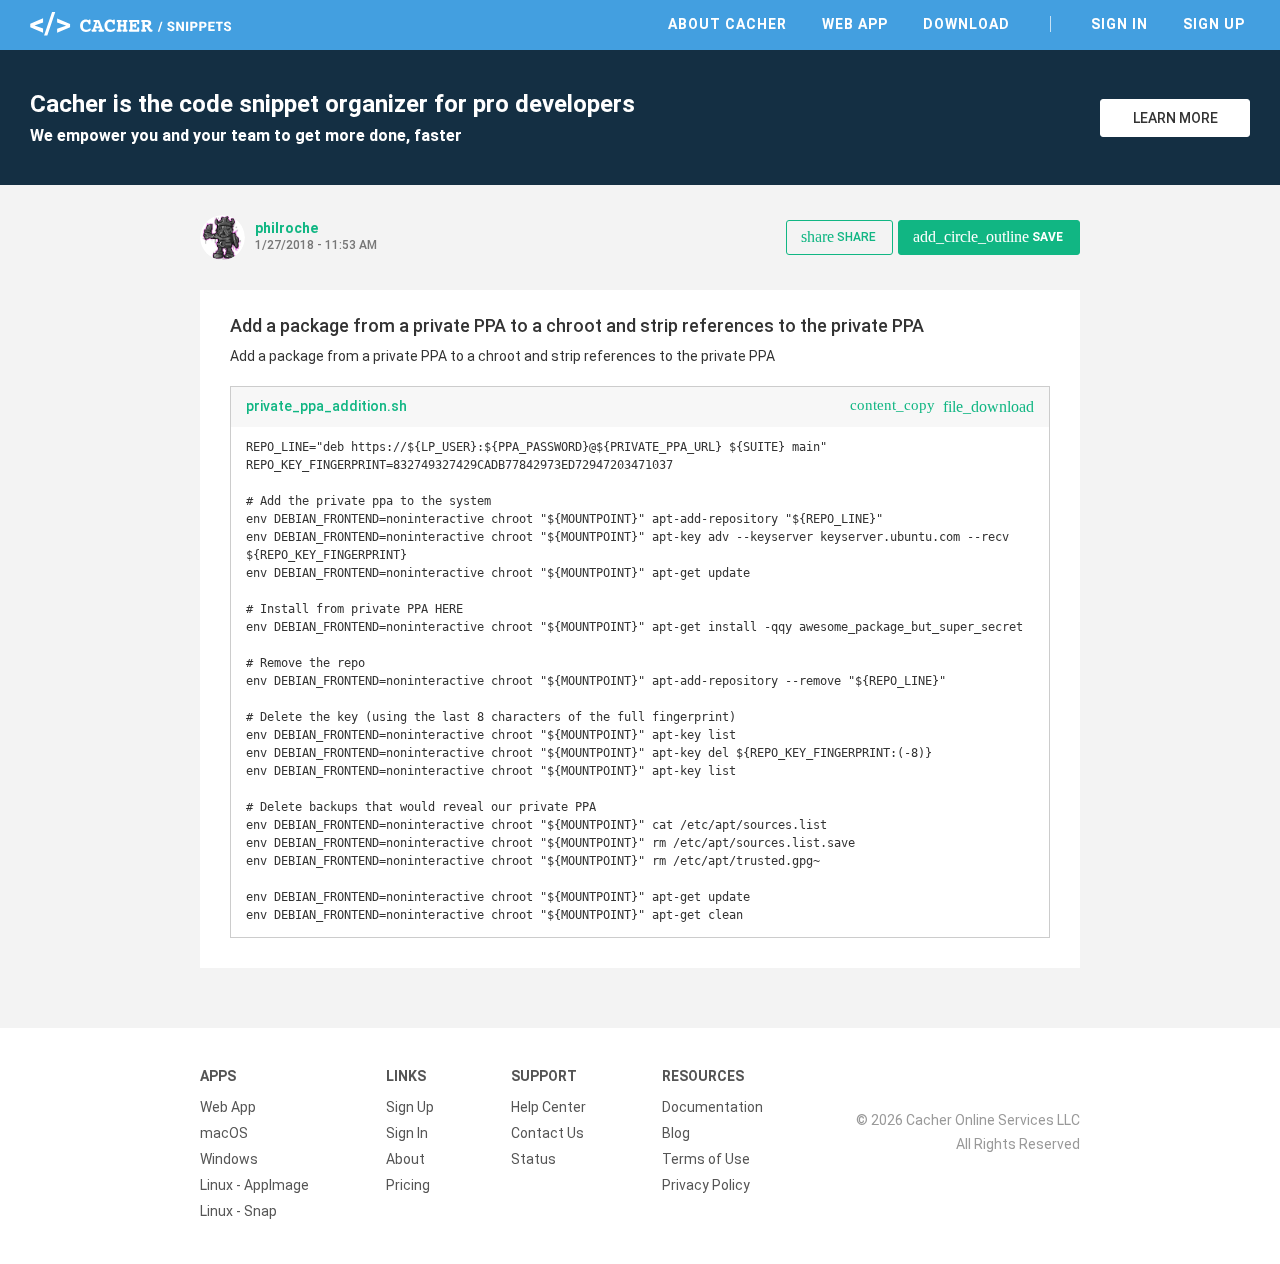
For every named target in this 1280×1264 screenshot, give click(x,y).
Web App (855, 24)
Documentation (712, 1107)
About (405, 1159)
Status (533, 1159)
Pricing (408, 1185)
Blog (676, 1133)
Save (988, 236)
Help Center (548, 1107)
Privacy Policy (706, 1185)
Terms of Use (706, 1159)
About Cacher (727, 24)
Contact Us (547, 1133)
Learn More (1175, 118)
